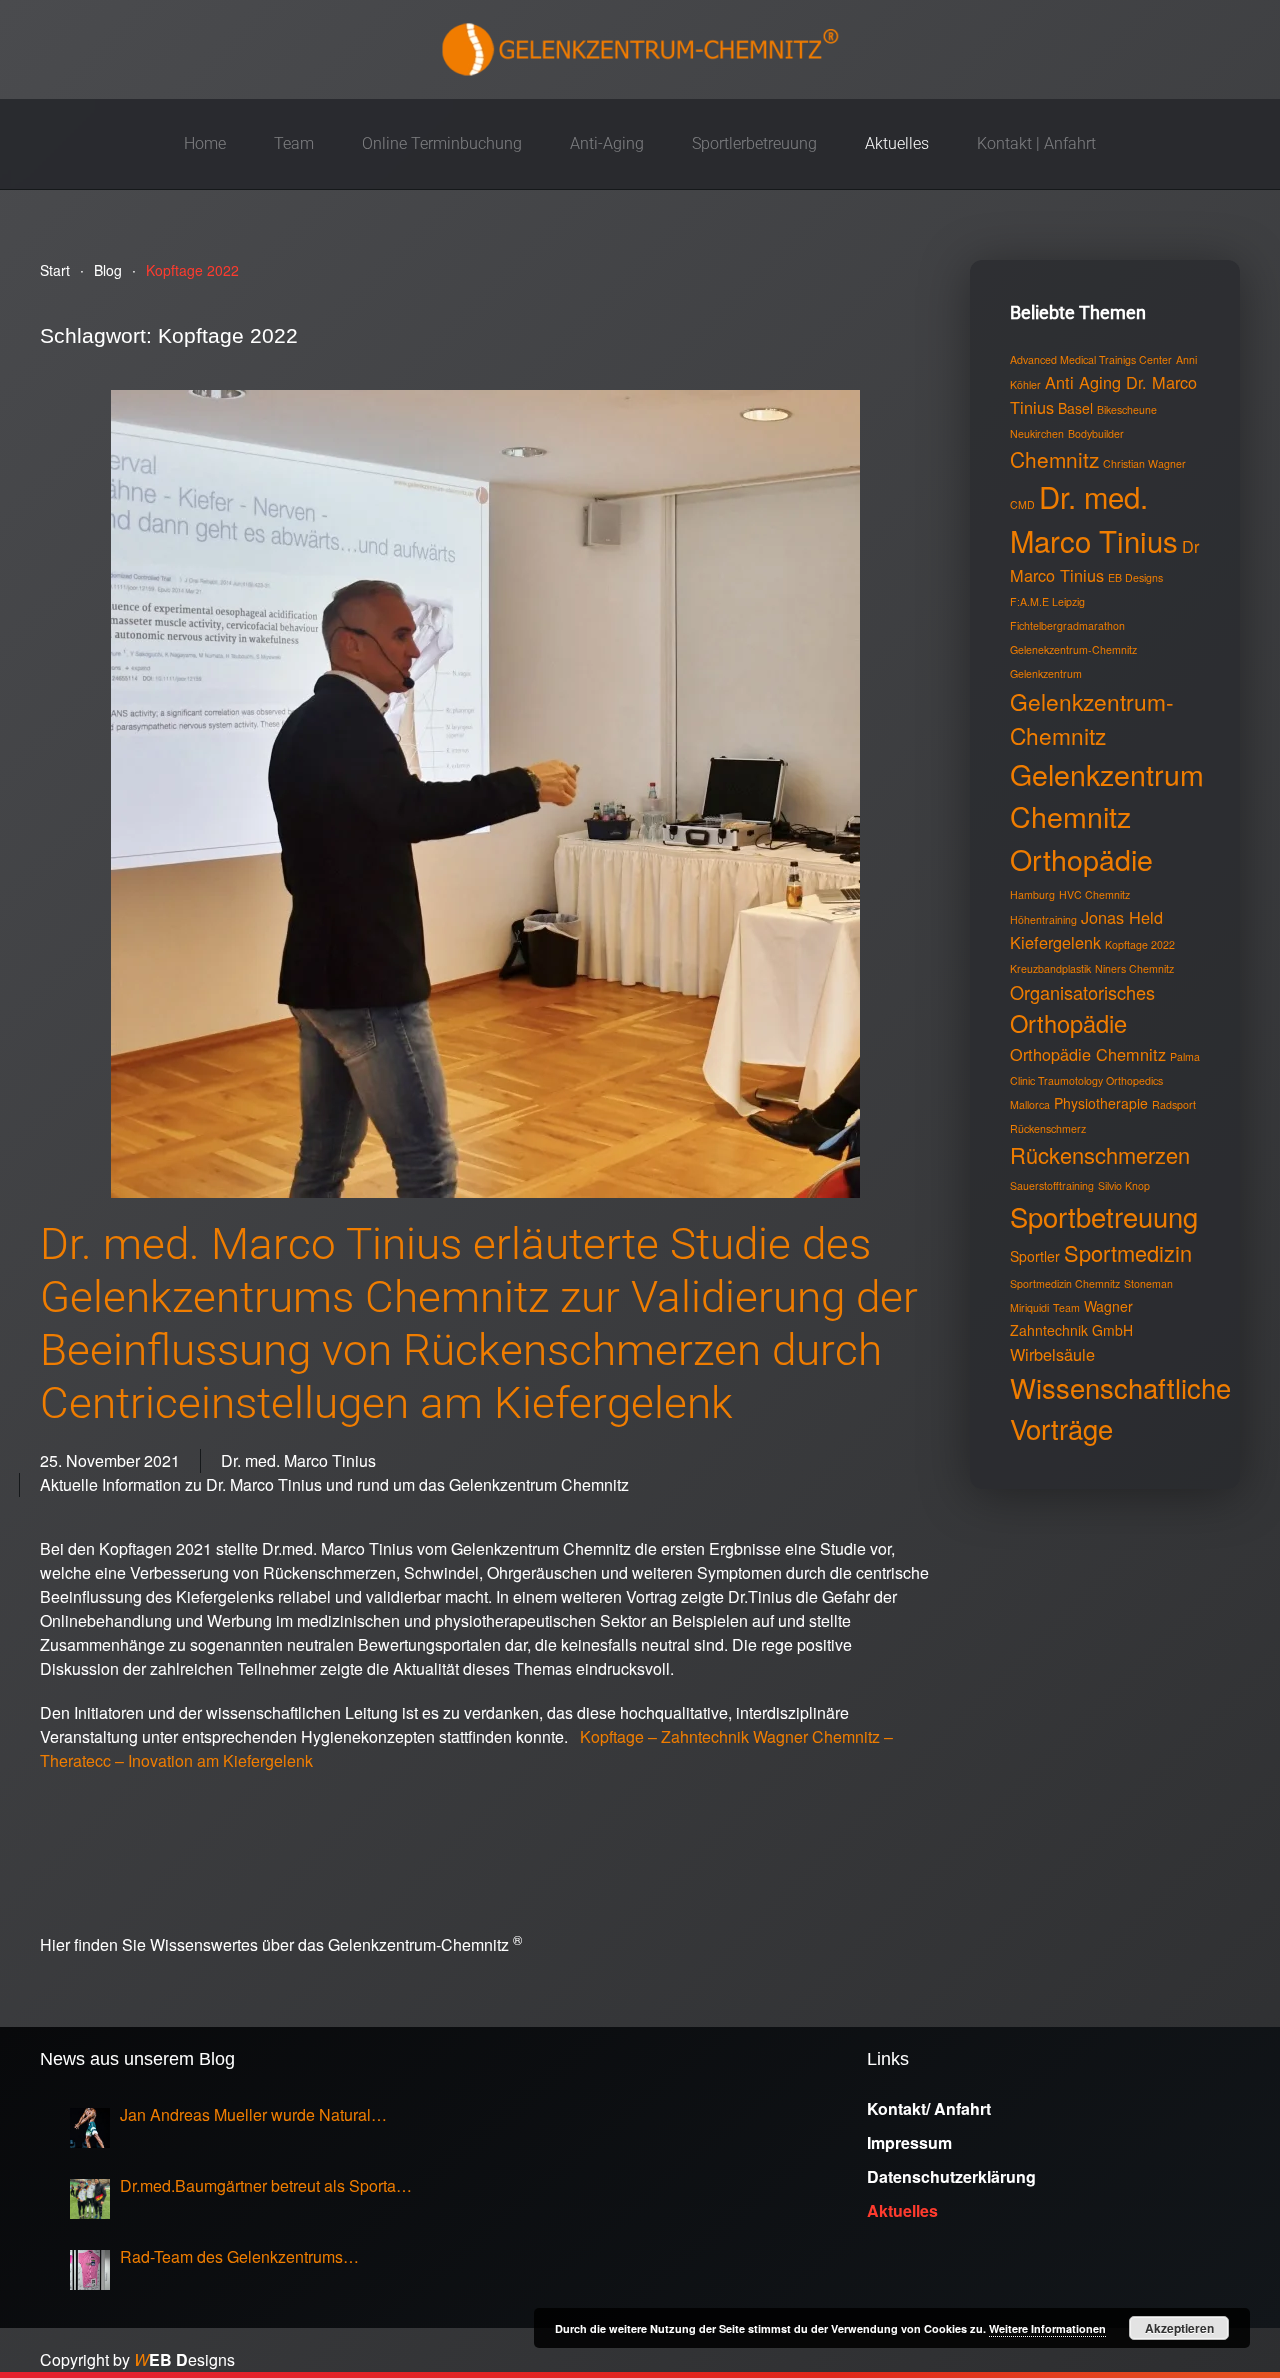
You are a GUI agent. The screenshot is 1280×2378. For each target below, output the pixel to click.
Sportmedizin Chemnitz (1065, 1283)
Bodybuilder (1096, 433)
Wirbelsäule (1052, 1354)
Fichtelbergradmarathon (1067, 625)
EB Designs (1135, 577)
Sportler (1035, 1256)
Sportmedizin (1128, 1252)
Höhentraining (1043, 919)
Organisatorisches (1082, 992)
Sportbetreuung (1104, 1216)
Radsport (1174, 1104)
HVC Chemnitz (1094, 894)
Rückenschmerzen (1100, 1154)
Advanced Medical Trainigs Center (1091, 359)
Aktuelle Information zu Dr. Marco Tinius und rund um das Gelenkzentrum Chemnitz (334, 1484)
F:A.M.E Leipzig (1047, 601)
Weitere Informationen (1047, 2328)
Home (205, 143)
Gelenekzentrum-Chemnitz (1073, 649)
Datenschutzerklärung (951, 2176)
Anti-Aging (607, 143)
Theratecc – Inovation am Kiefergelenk (178, 1760)
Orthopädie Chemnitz (1088, 1054)
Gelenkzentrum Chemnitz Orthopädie (1107, 816)
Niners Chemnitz (1134, 968)
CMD (1022, 504)
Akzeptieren (1179, 2328)
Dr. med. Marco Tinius (298, 1460)
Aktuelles (897, 143)
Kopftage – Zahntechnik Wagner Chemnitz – (736, 1736)
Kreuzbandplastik (1050, 968)
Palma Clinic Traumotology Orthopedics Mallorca (1105, 1080)
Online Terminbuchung (442, 143)
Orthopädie (1068, 1023)
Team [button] (294, 143)
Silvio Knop (1124, 1185)
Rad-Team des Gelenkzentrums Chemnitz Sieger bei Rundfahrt (231, 2257)
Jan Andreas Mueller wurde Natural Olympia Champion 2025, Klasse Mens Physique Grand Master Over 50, (258, 2115)
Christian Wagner (1144, 463)
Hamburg (1032, 894)
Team (1066, 1307)
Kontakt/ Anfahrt (929, 2108)
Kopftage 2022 (1140, 944)
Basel (1075, 408)
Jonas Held (1122, 917)
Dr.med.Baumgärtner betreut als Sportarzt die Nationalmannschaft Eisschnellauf (266, 2186)
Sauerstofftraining (1052, 1185)
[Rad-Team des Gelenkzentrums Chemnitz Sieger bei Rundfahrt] (90, 2270)
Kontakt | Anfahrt (1036, 143)
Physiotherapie (1101, 1103)
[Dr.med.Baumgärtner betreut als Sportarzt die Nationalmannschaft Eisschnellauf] (90, 2199)
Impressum (909, 2142)
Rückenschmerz (1048, 1128)
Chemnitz (1054, 459)
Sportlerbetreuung (754, 143)
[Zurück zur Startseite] (640, 49)
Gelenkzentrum (1046, 673)
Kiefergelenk (1055, 942)
